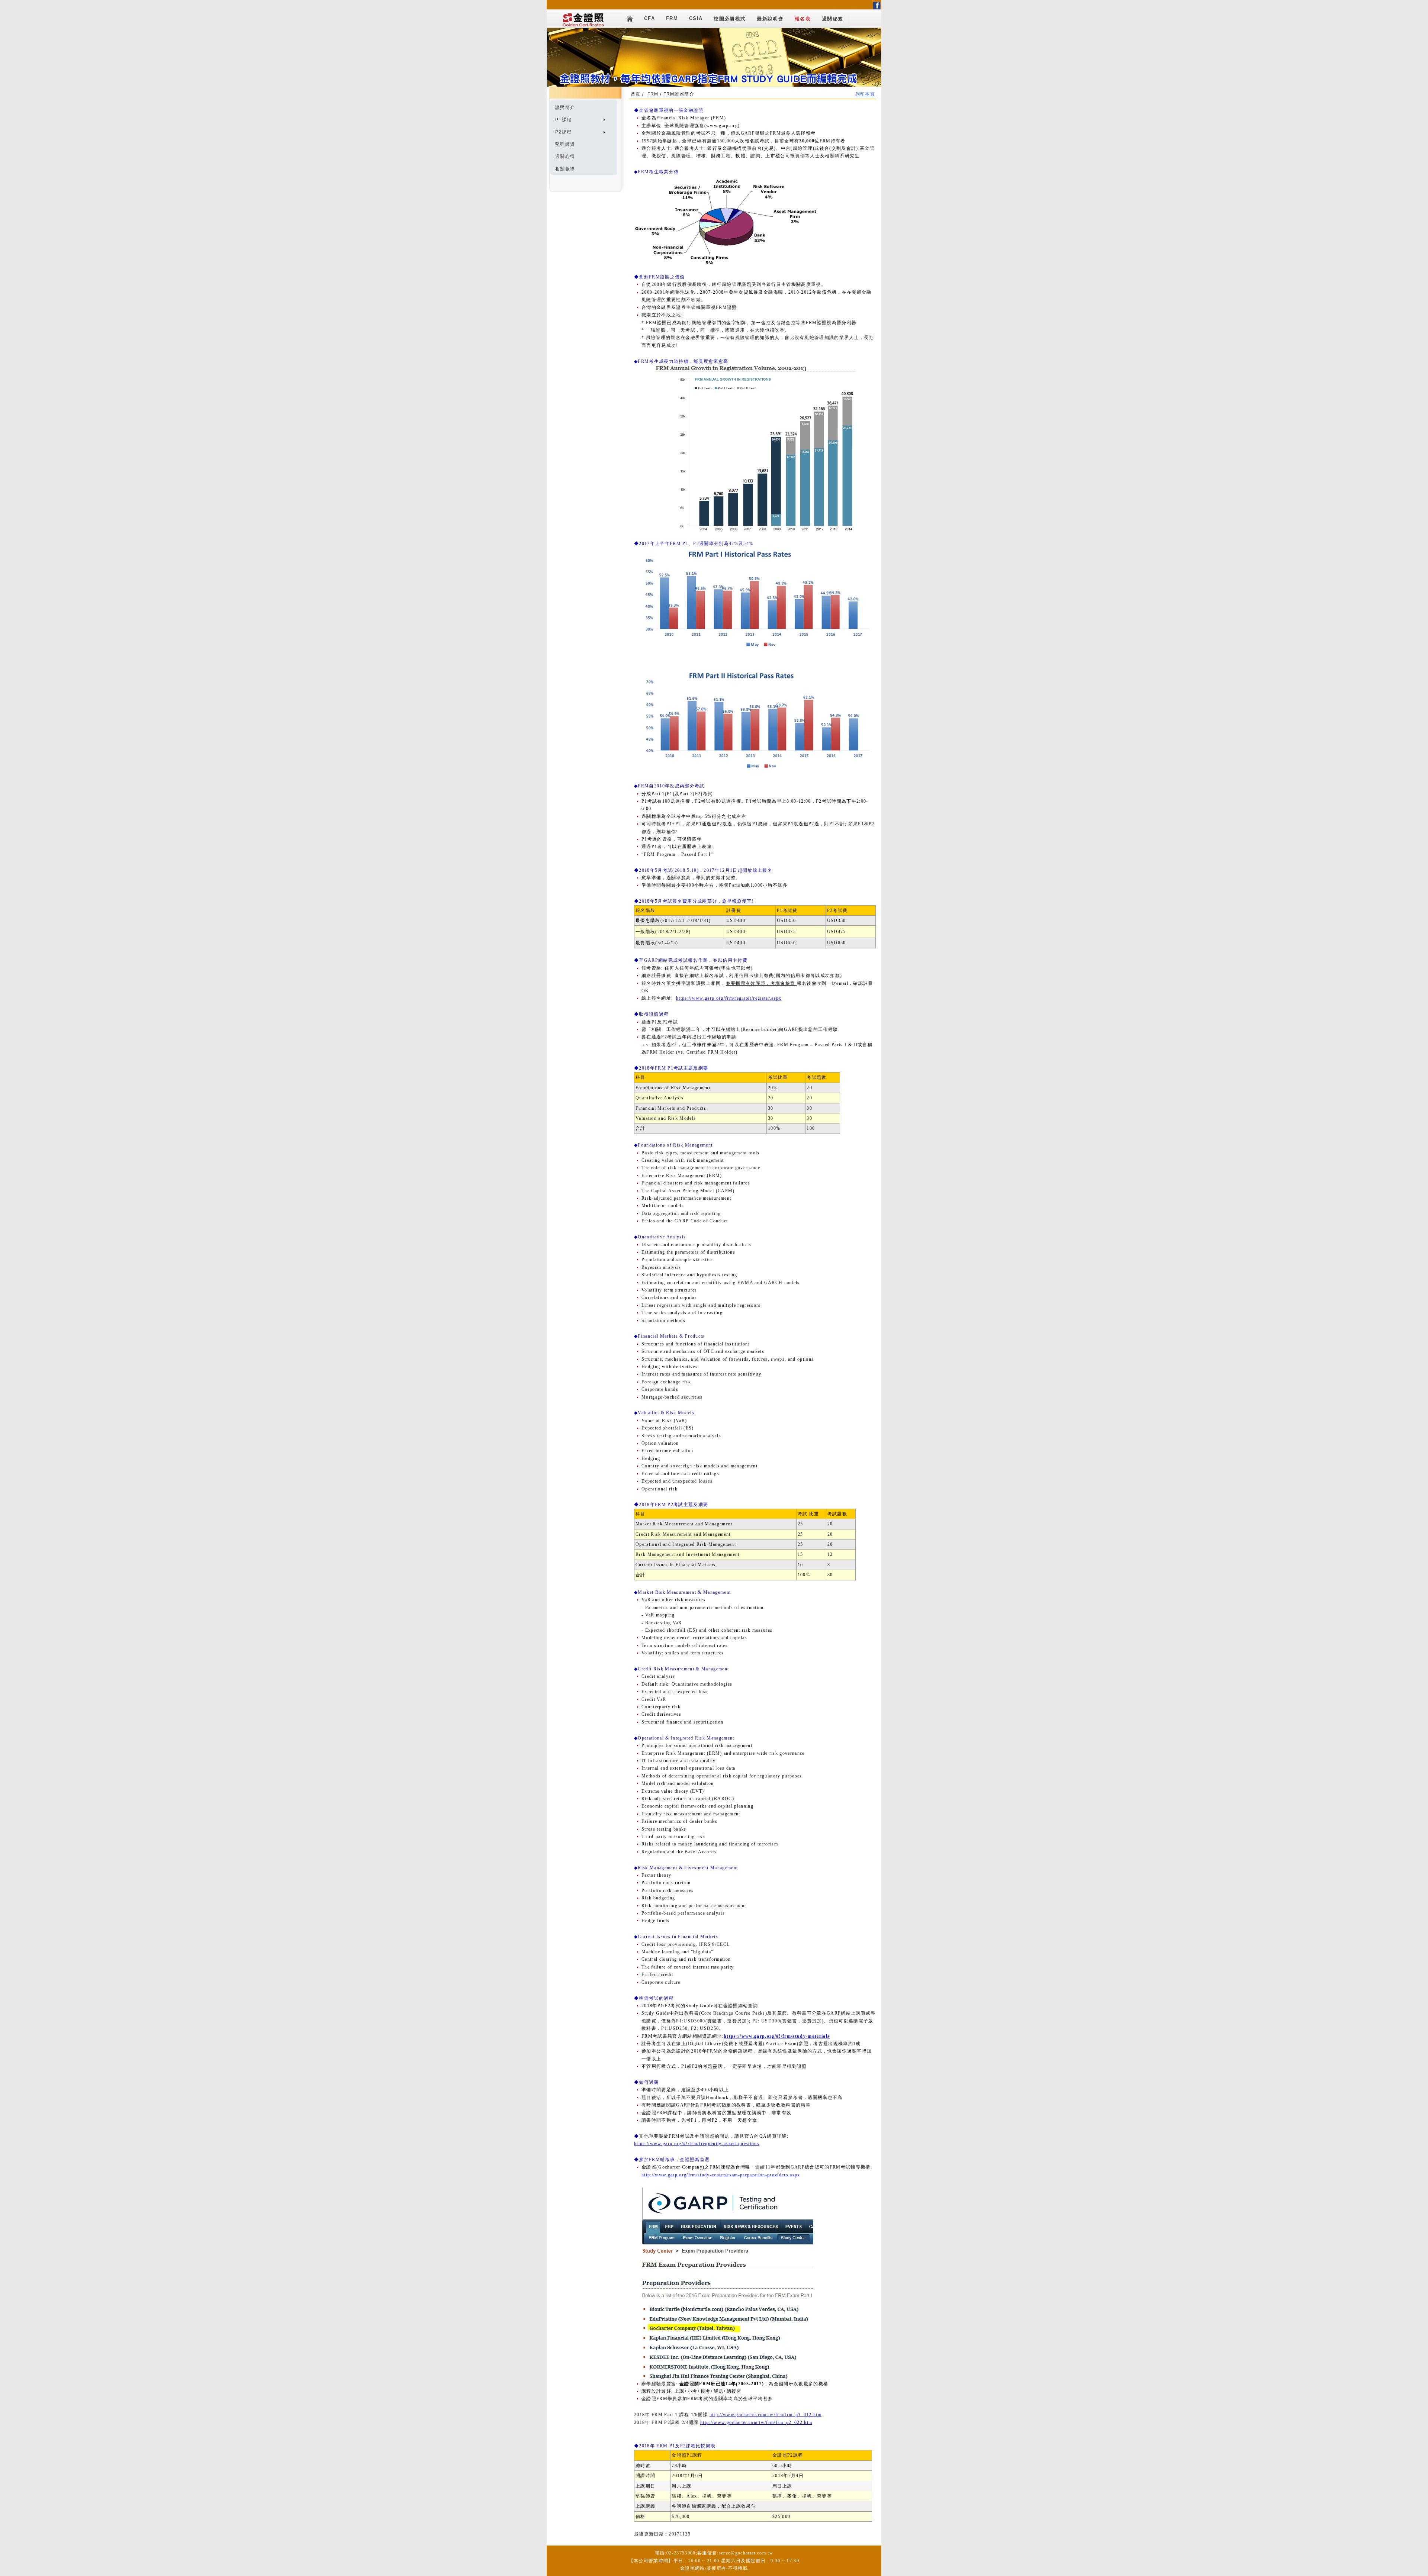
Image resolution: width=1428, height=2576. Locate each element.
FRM (672, 18)
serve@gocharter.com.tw (746, 2553)
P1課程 (563, 120)
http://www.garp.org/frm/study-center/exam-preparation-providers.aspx (721, 2175)
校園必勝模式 (730, 19)
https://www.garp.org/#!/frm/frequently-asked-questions (697, 2144)
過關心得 (565, 157)
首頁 (636, 94)
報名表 (803, 19)
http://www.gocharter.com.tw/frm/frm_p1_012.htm (766, 2415)
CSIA (696, 18)
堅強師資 (565, 144)
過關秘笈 (832, 19)
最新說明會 (770, 19)
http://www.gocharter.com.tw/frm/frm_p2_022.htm (756, 2422)
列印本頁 (865, 94)
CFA (649, 18)
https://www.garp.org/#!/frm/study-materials (777, 2036)
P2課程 (563, 132)
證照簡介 (565, 107)
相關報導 (565, 169)
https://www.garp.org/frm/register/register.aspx (729, 998)
